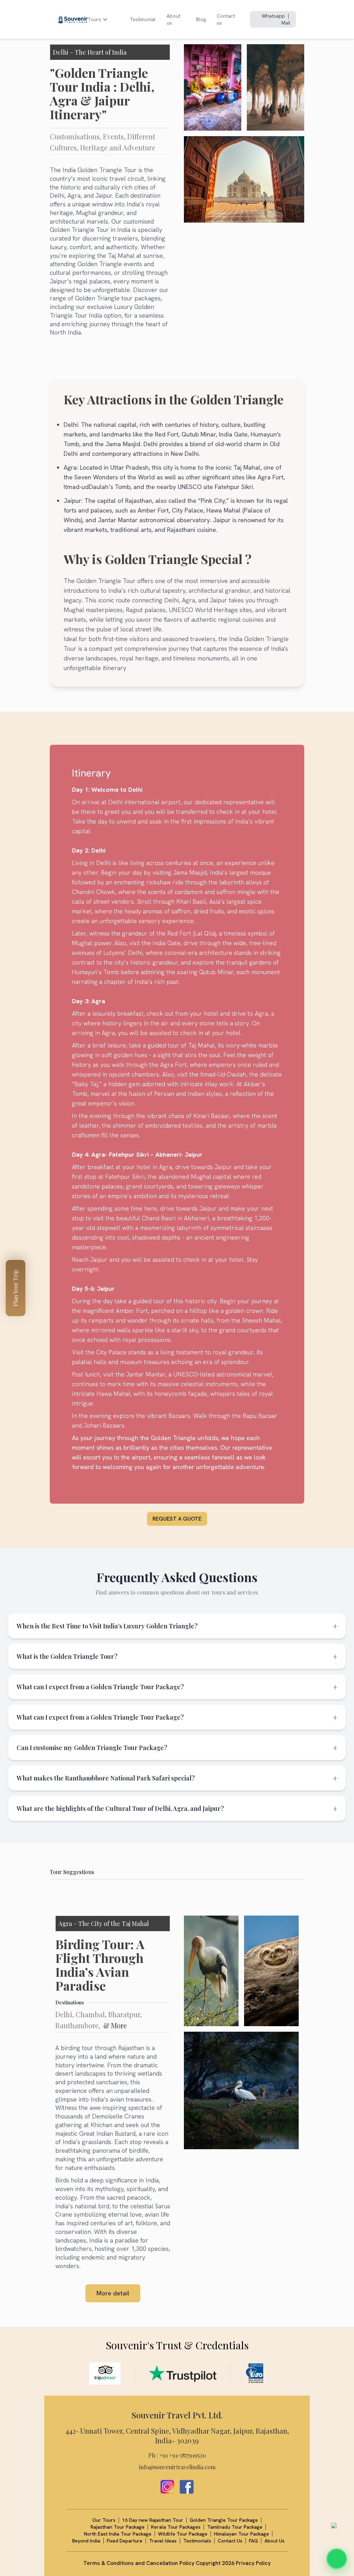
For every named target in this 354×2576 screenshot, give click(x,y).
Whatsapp (273, 16)
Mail (286, 23)
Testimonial (143, 19)
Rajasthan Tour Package (118, 2527)
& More (115, 2025)
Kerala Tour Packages (176, 2527)
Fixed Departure (125, 2541)
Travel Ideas (163, 2541)
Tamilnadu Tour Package (235, 2527)
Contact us (226, 19)
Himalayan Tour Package (241, 2534)
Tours (94, 19)
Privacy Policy (253, 2563)
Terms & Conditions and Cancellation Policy (139, 2563)
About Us (274, 2541)
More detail (113, 2293)
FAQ (253, 2541)
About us (174, 19)
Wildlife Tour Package (183, 2534)
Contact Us (230, 2541)
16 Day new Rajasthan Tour (153, 2520)
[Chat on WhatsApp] (337, 2559)
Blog (201, 19)
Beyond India (86, 2541)
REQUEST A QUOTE (177, 1519)
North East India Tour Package (118, 2534)
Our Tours (104, 2520)
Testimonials (197, 2541)
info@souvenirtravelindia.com (177, 2467)
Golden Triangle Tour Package (224, 2520)
